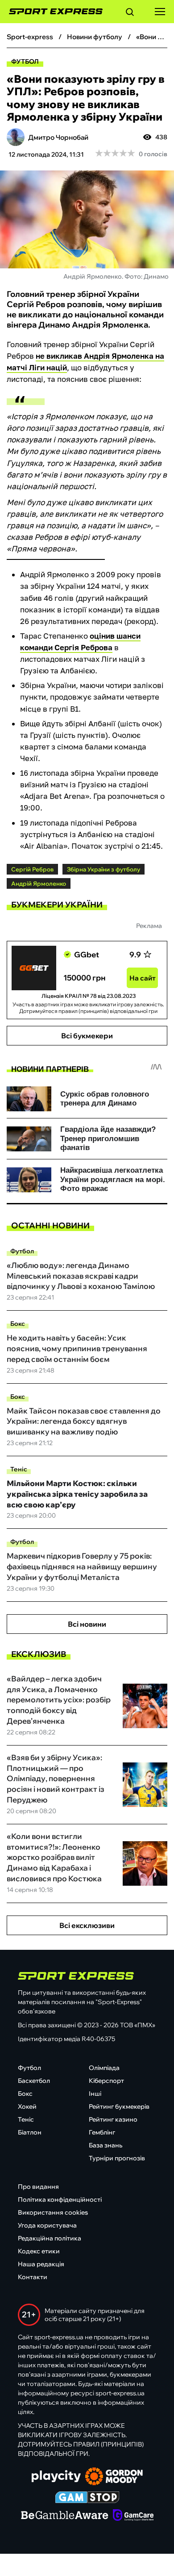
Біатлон (30, 2132)
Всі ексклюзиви (87, 1925)
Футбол (25, 61)
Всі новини (87, 1624)
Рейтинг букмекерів (119, 2106)
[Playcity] (56, 2477)
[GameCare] (133, 2516)
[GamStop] (87, 2498)
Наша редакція (41, 2264)
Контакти (33, 2277)
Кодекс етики (39, 2251)
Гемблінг (102, 2132)
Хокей (27, 2106)
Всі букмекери (87, 1036)
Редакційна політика (50, 2238)
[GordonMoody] (114, 2477)
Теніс (19, 1469)
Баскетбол (34, 2081)
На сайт (143, 978)
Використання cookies (53, 2212)
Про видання (38, 2187)
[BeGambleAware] (65, 2516)
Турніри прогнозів (117, 2158)
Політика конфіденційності (60, 2199)
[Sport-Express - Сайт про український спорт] (51, 12)
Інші (95, 2094)
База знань (106, 2145)
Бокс (18, 1324)
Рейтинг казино (113, 2119)
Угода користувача (47, 2225)
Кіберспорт (106, 2081)
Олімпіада (104, 2068)
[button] (130, 13)
